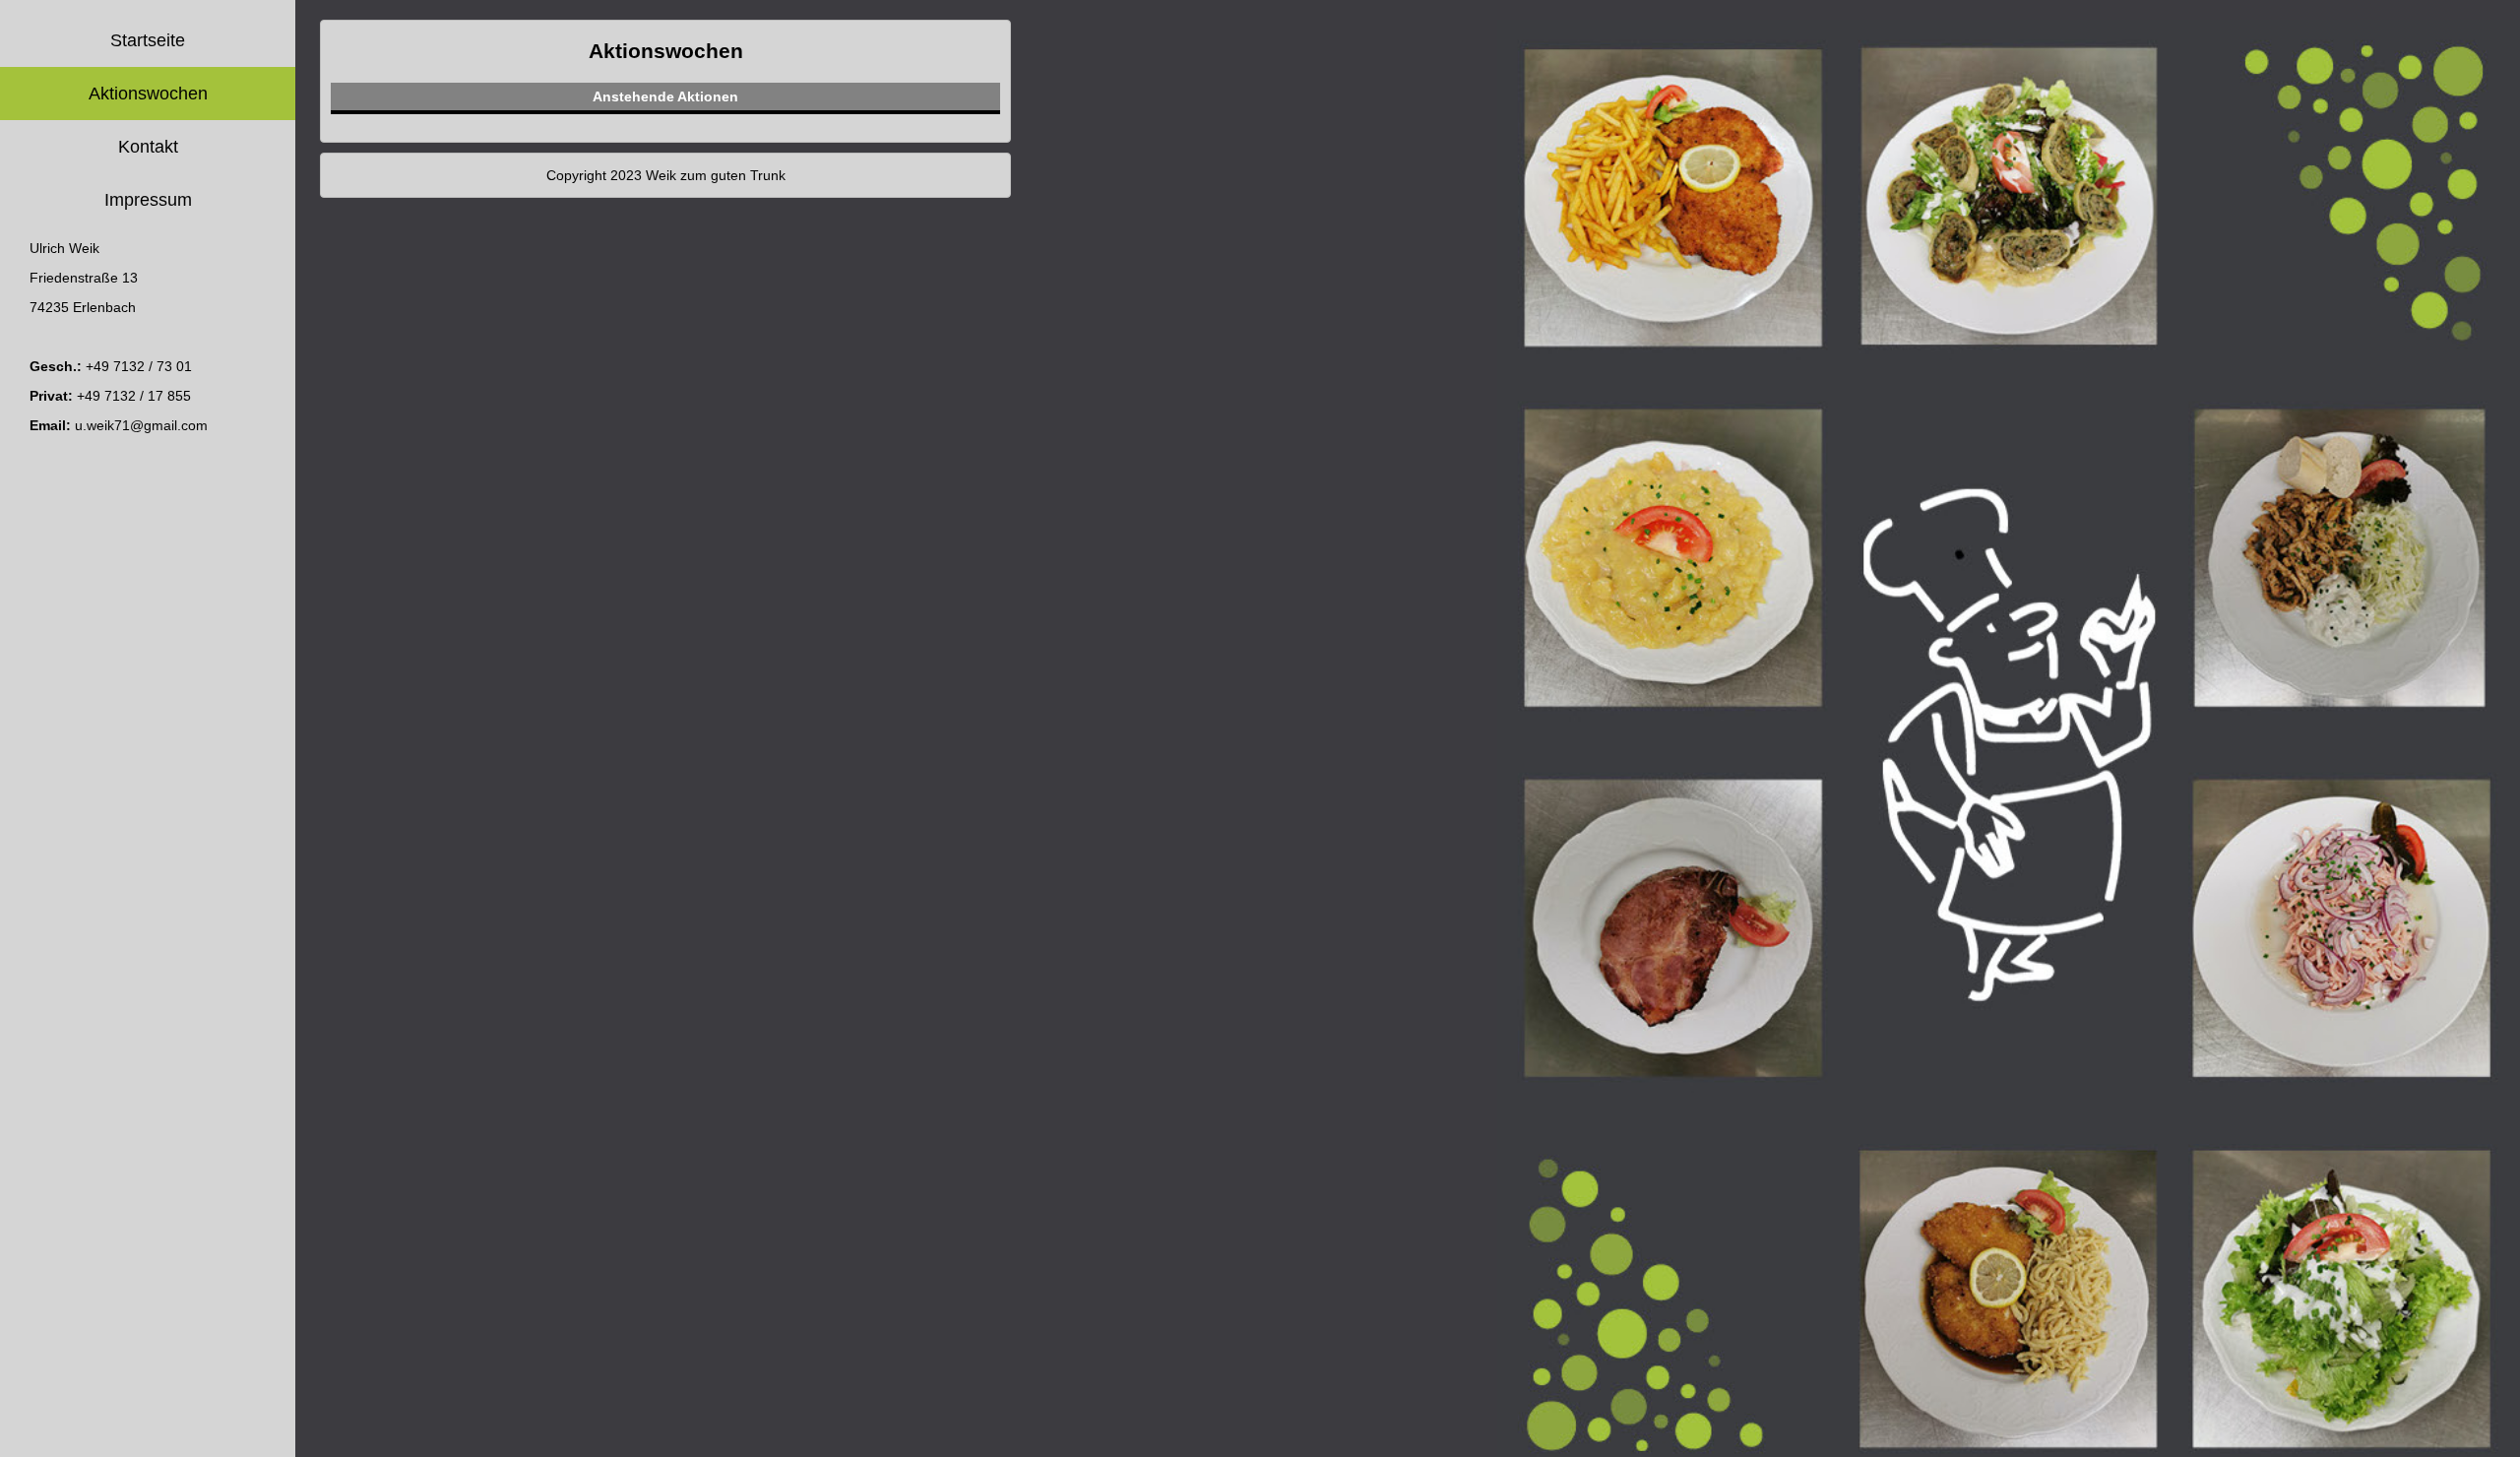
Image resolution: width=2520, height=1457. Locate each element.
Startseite (148, 40)
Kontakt (148, 147)
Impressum (148, 200)
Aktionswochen (148, 94)
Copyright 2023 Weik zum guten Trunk (666, 175)
